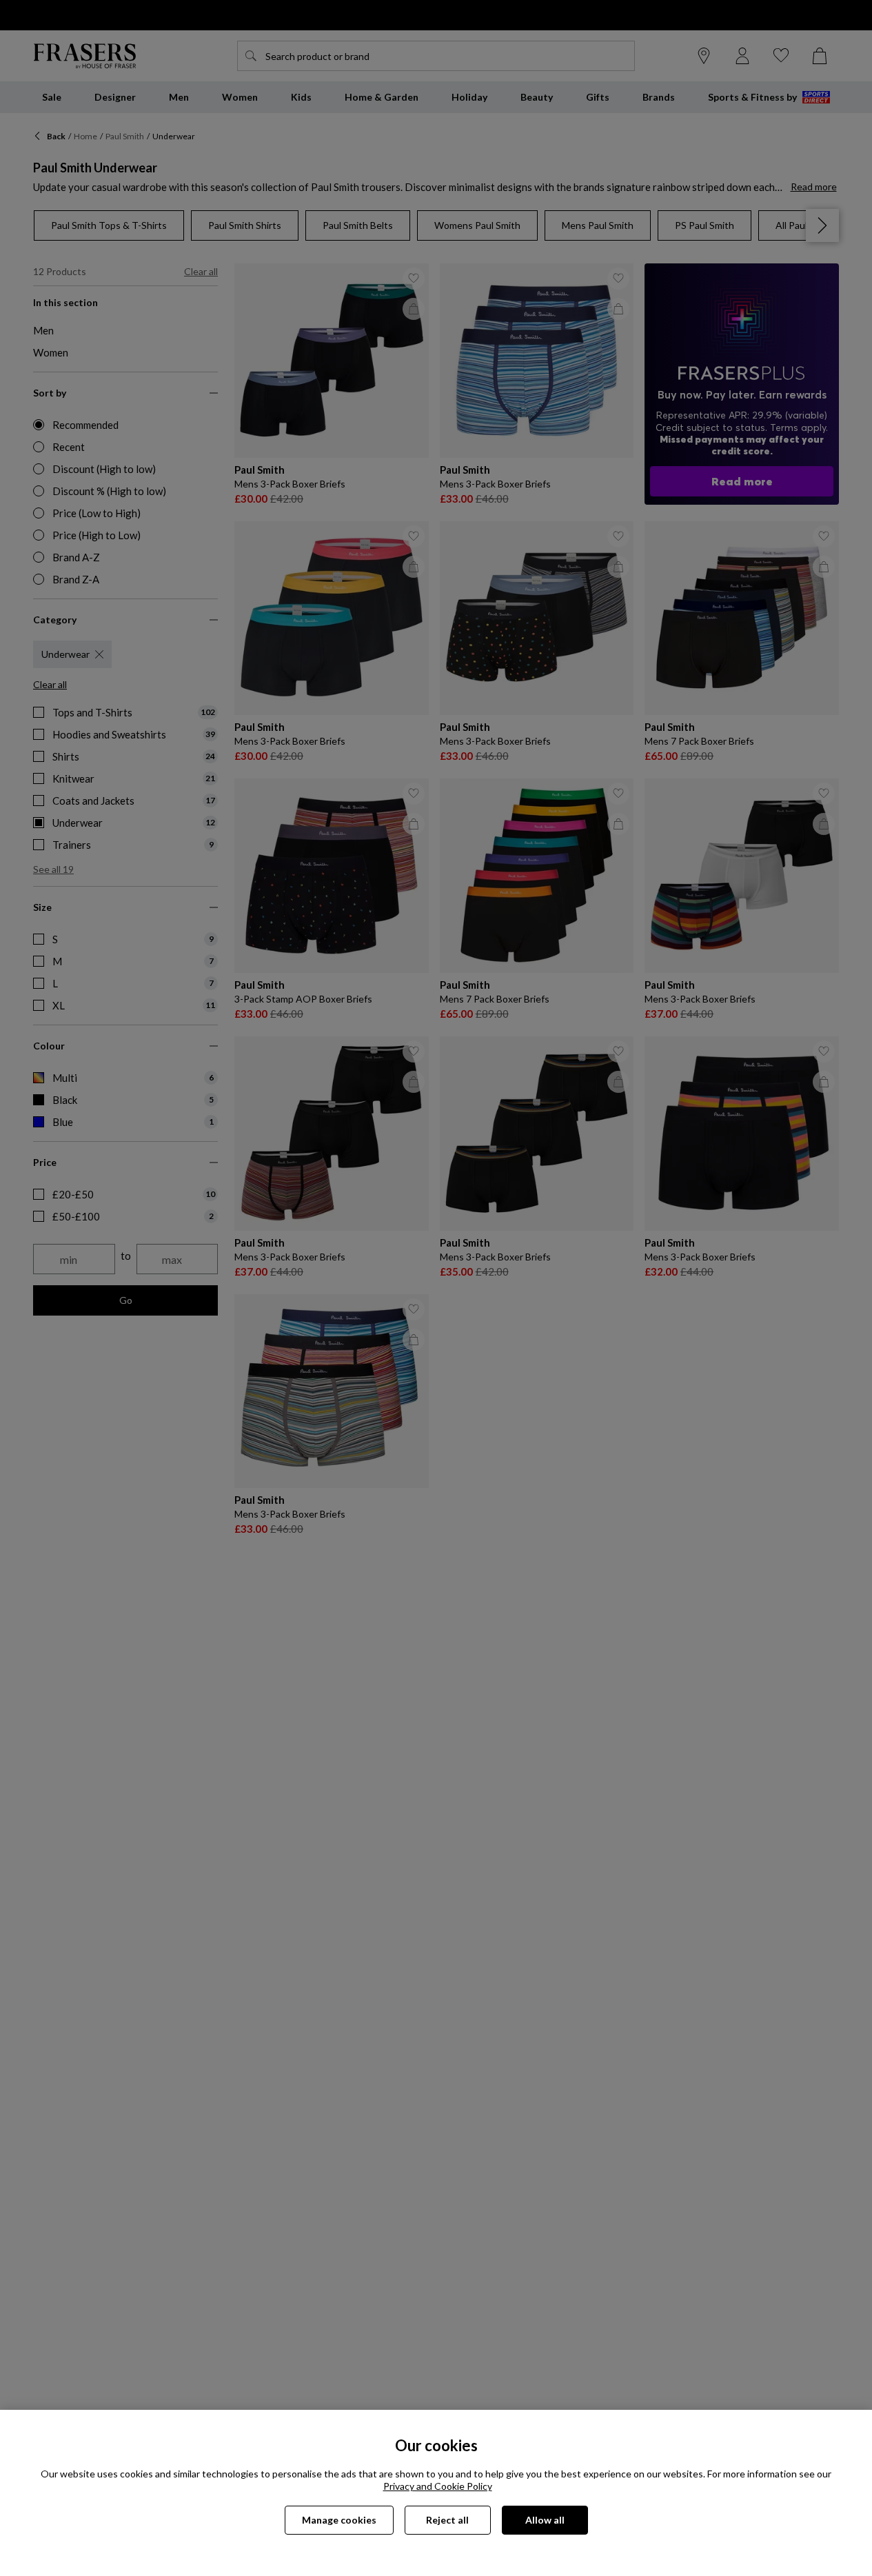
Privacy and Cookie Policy (438, 2486)
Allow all (545, 2520)
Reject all (447, 2520)
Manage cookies (339, 2520)
